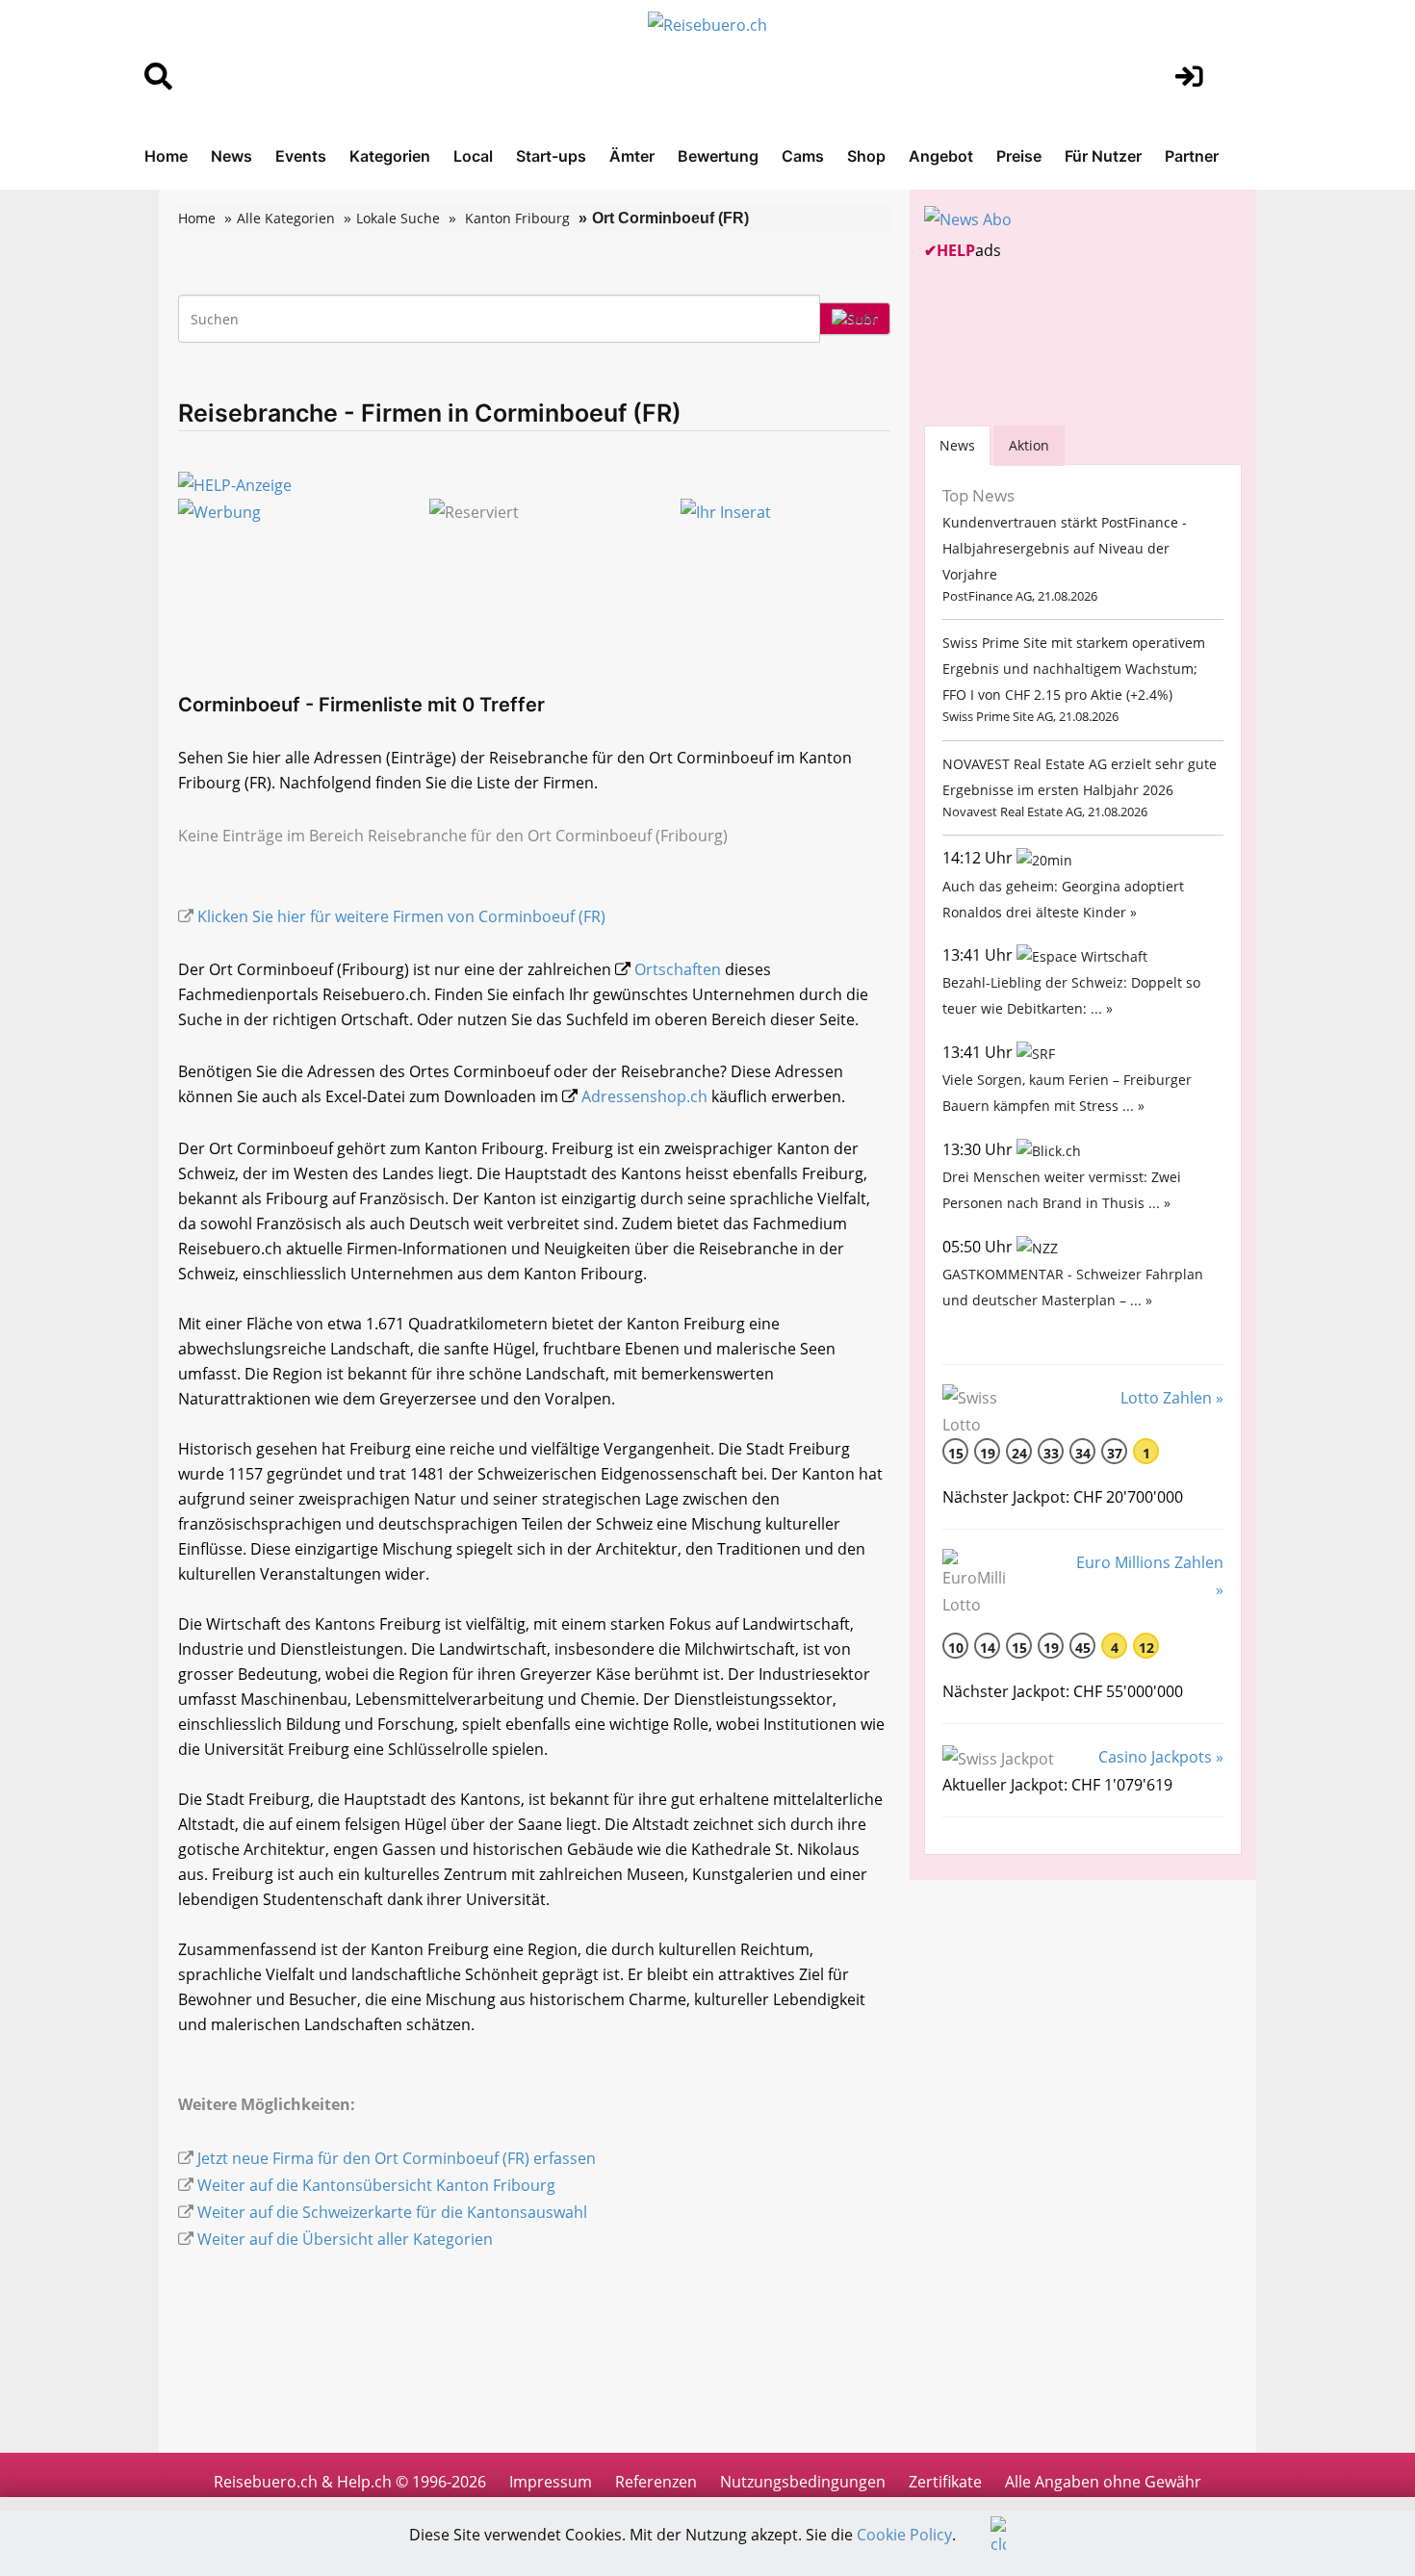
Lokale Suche (398, 218)
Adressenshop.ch (644, 1096)
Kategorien (390, 156)
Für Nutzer (1103, 156)
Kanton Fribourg (517, 218)
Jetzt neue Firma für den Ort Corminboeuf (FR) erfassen (397, 2158)
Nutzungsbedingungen (803, 2482)
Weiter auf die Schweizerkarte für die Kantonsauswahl (392, 2212)
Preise (1019, 156)
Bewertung (718, 156)
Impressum (551, 2482)
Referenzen (656, 2482)
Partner (1192, 156)
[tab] (957, 445)
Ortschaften (678, 969)
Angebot (941, 156)
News (232, 156)
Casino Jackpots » (1161, 1757)
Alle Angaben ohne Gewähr (1103, 2482)
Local (473, 156)
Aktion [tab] (1029, 445)
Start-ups (551, 156)
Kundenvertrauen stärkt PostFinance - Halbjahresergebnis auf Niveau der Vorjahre (1065, 548)
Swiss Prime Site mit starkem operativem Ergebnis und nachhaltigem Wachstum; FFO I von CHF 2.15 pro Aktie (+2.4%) (1074, 669)
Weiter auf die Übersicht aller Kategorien (345, 2239)
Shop (866, 156)
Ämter (632, 156)
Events (301, 156)
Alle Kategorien (286, 218)
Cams (803, 156)
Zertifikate (945, 2482)
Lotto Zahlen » (1172, 1398)
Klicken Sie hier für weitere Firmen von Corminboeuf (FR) (401, 916)
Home (166, 156)
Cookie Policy (904, 2535)
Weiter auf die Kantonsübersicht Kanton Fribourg (376, 2185)
